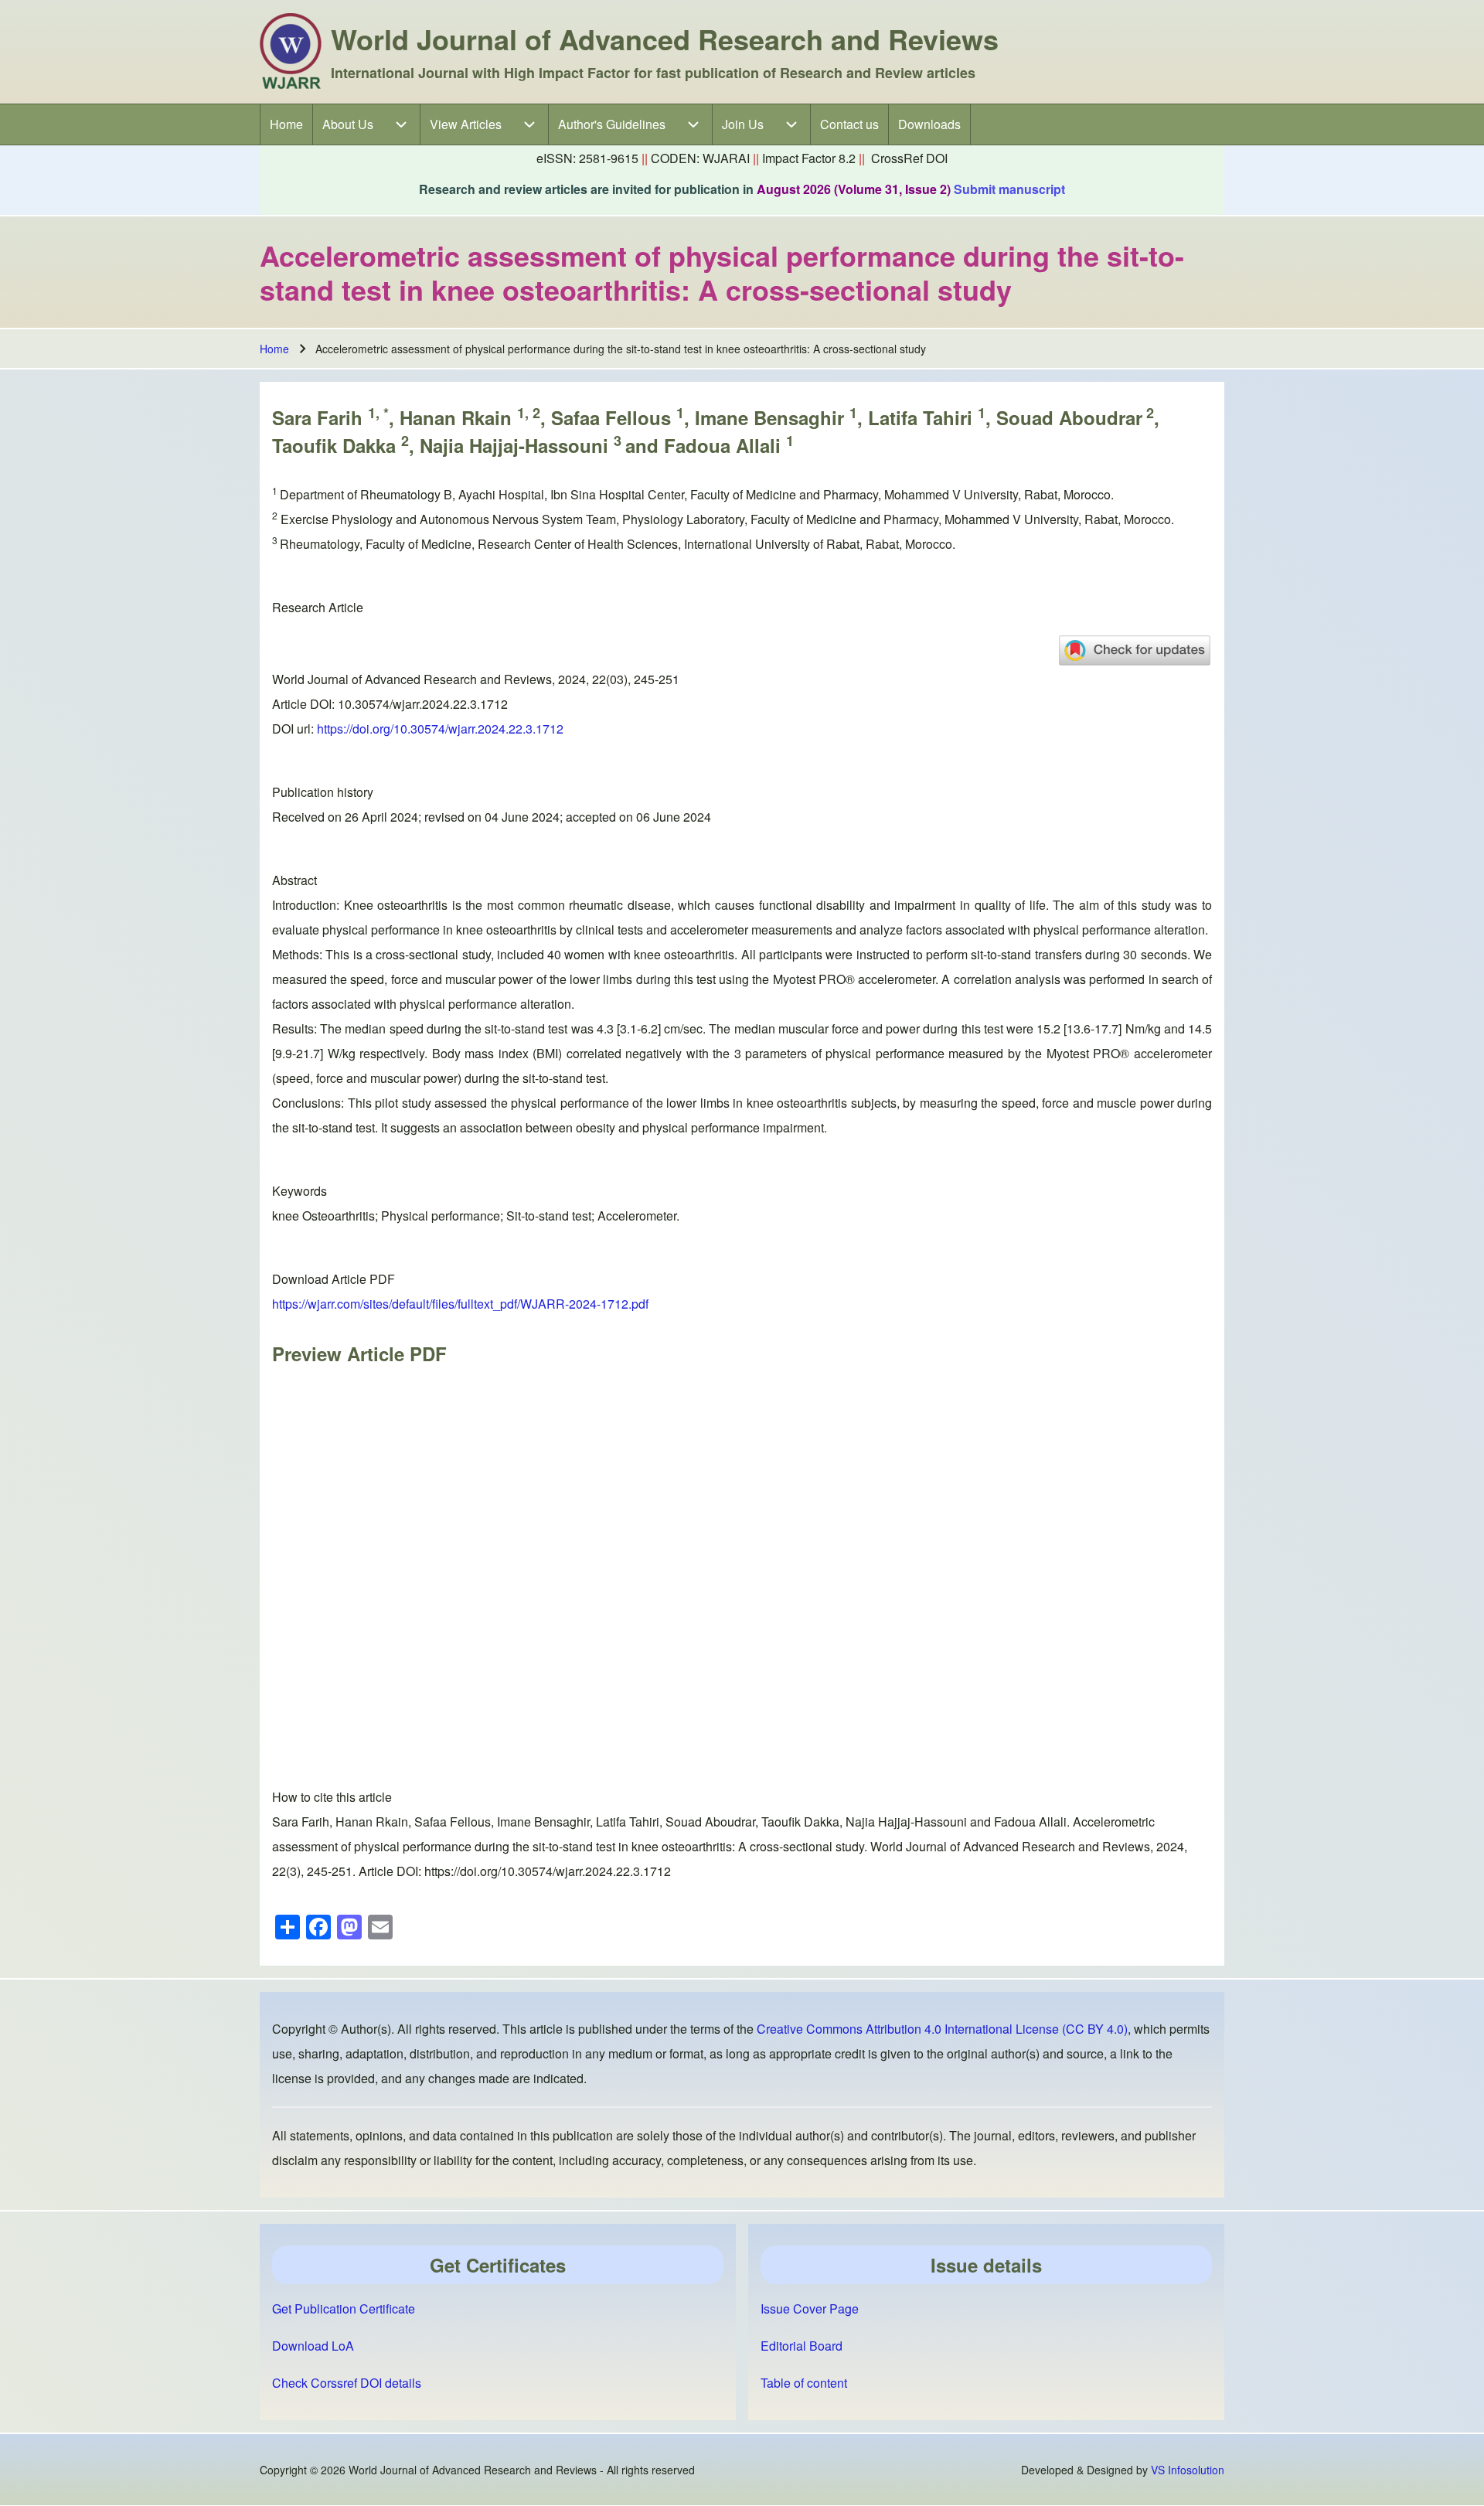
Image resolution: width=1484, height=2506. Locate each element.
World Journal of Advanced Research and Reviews (665, 39)
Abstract (294, 880)
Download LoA (313, 2346)
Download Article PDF (334, 1279)
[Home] (291, 52)
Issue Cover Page (810, 2309)
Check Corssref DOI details (347, 2383)
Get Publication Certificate (344, 2309)
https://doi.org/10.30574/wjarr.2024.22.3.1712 (440, 729)
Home (274, 349)
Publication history (323, 792)
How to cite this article (332, 1797)
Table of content (804, 2383)
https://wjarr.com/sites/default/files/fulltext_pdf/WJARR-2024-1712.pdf (460, 1304)
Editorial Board (802, 2346)
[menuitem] (286, 124)
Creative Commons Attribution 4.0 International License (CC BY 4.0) (942, 2029)
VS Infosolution (1188, 2470)
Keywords (300, 1191)
